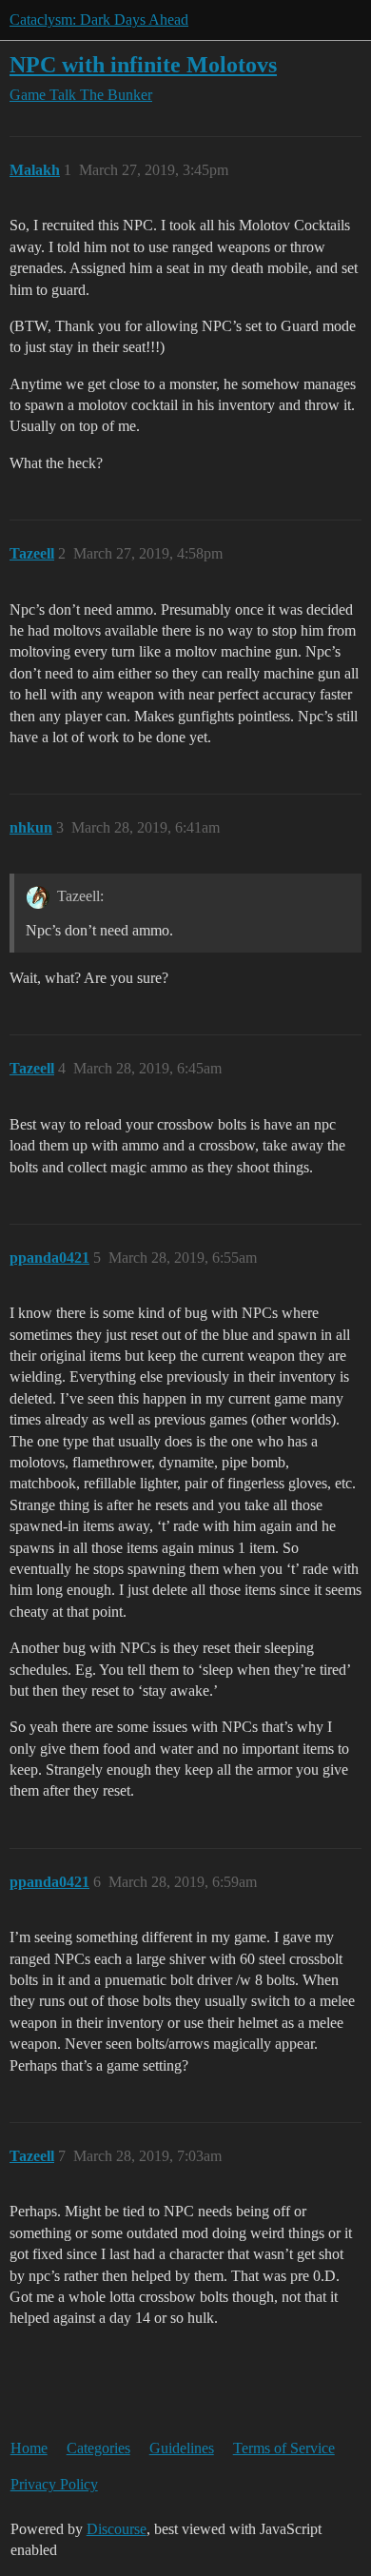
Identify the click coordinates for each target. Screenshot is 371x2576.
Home (29, 2448)
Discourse (117, 2529)
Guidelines (182, 2448)
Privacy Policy (54, 2484)
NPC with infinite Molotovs (143, 64)
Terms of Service (284, 2448)
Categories (98, 2448)
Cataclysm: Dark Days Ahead (99, 20)
